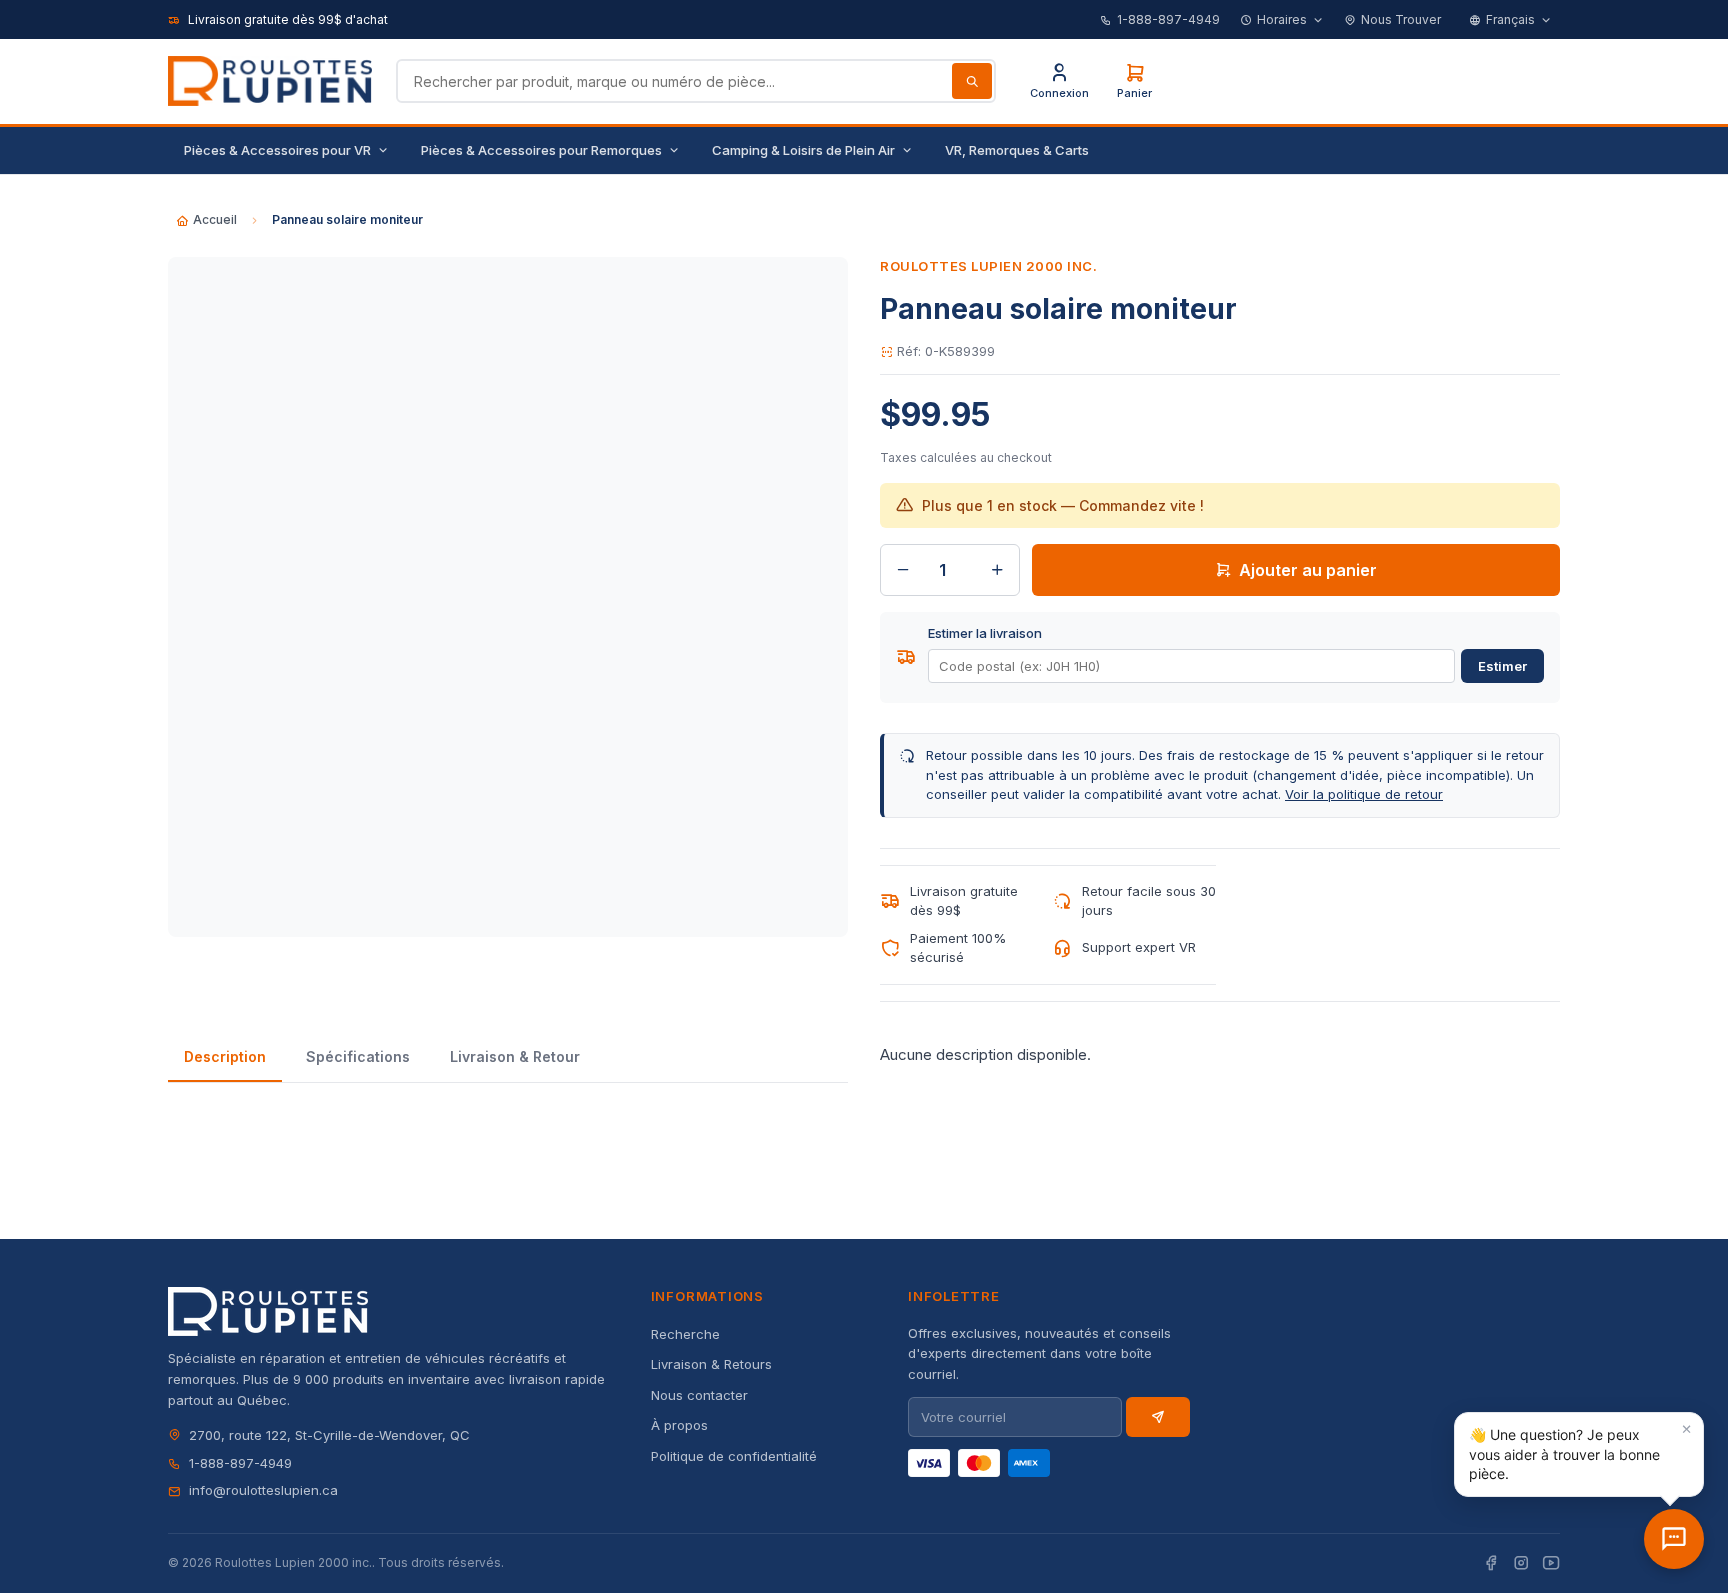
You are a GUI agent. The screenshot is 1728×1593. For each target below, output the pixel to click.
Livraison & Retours (711, 1364)
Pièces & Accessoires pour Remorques (541, 150)
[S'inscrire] (1158, 1417)
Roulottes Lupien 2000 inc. (989, 266)
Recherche (685, 1334)
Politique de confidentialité (734, 1456)
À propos (679, 1425)
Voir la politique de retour (1364, 794)
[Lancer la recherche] (972, 81)
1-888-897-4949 (1168, 19)
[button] (1579, 1454)
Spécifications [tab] (358, 1056)
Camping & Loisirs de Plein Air (803, 150)
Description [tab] (225, 1056)
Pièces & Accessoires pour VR (277, 150)
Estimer (1502, 666)
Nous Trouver (1401, 19)
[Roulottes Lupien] (1674, 1539)
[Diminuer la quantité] (903, 570)
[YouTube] (1551, 1563)
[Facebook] (1491, 1563)
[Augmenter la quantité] (997, 570)
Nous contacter (699, 1395)
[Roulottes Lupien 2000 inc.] (270, 81)
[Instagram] (1521, 1563)
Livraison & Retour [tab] (515, 1056)
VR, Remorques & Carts (1017, 150)
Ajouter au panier (1308, 570)
